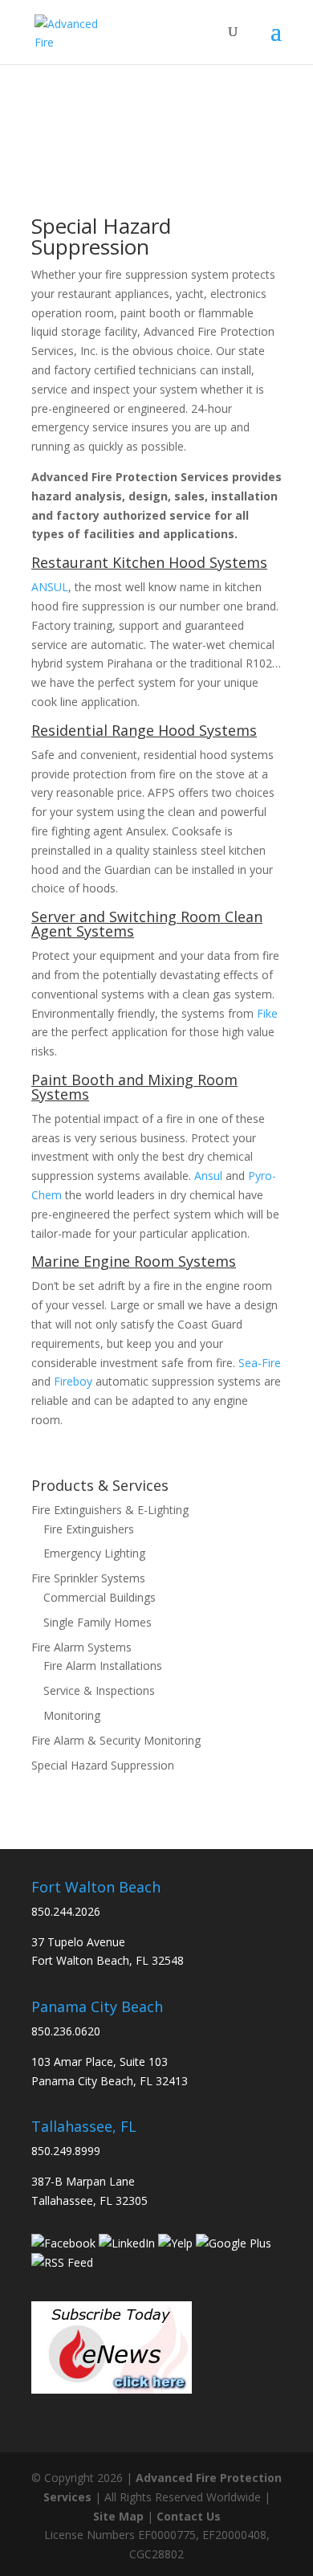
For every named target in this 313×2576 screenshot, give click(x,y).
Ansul (208, 1176)
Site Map (118, 2516)
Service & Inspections (99, 1690)
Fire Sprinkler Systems (88, 1578)
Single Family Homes (98, 1622)
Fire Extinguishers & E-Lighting (110, 1510)
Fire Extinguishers (89, 1529)
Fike (267, 1013)
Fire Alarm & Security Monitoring (116, 1740)
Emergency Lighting (94, 1553)
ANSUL (50, 587)
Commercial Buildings (100, 1597)
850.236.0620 (66, 2031)
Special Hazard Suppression (103, 1765)
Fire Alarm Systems (81, 1647)
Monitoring (72, 1715)
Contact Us (189, 2516)
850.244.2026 (66, 1911)
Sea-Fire (260, 1363)
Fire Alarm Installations (103, 1666)
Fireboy (73, 1381)
